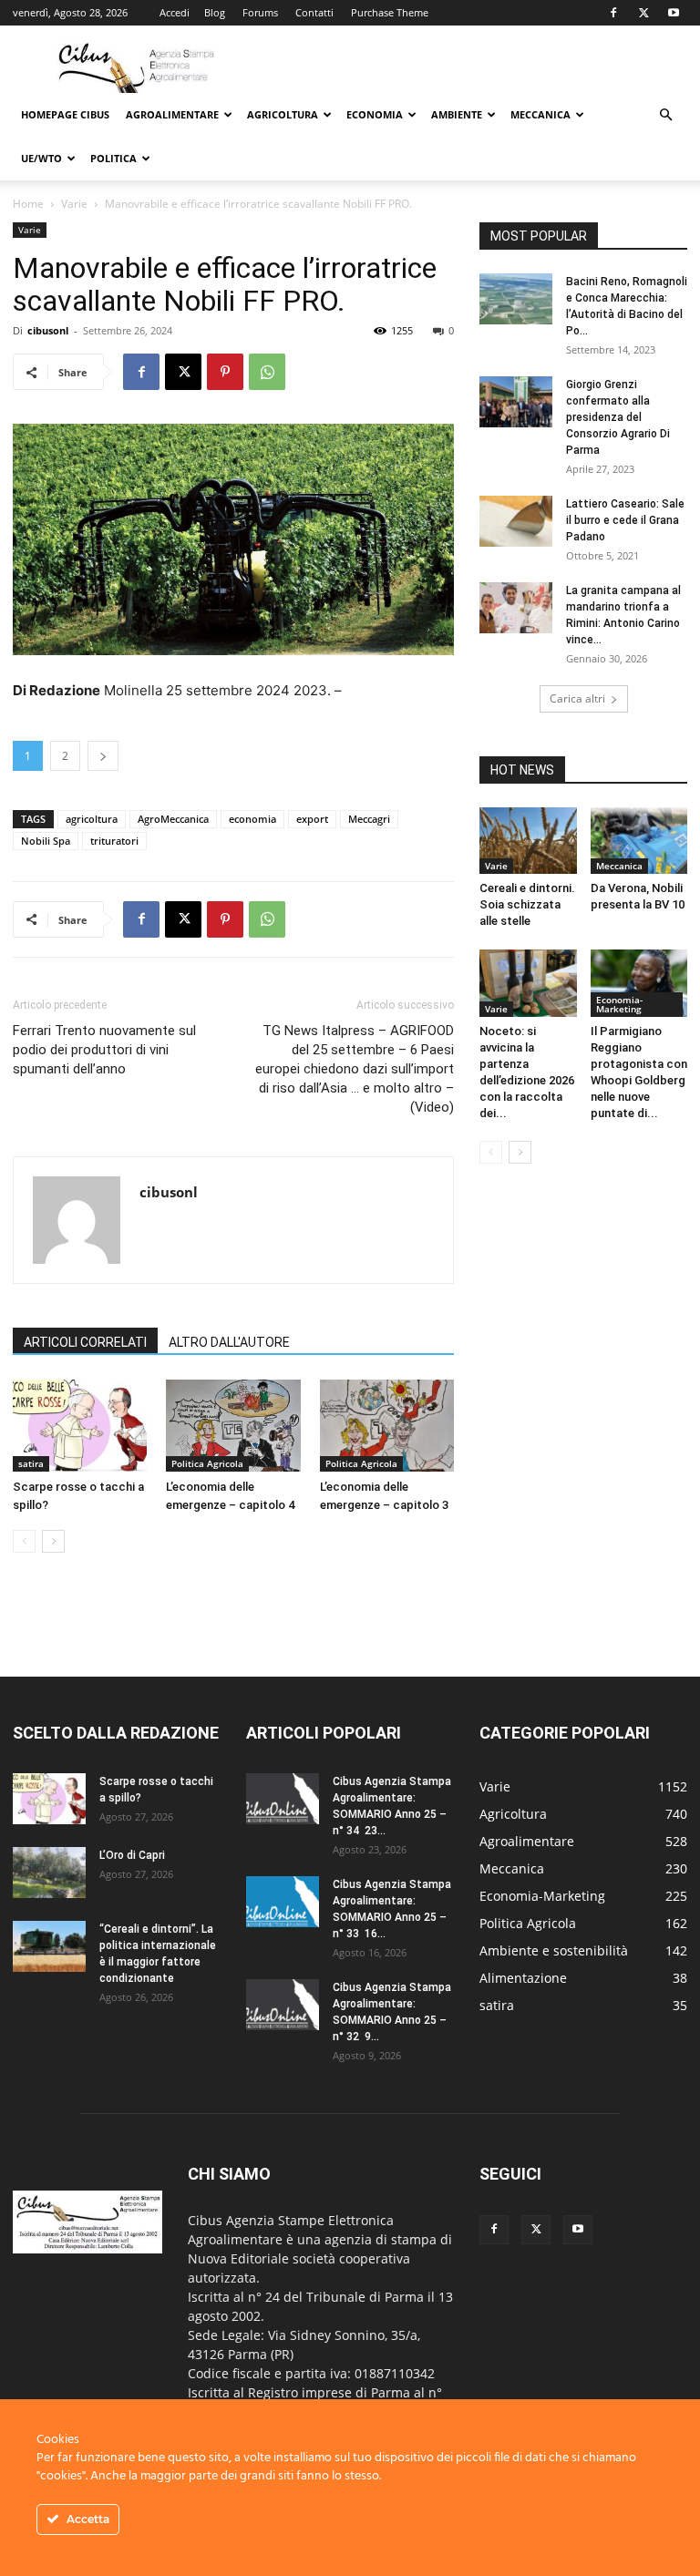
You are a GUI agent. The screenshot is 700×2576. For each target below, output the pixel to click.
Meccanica (540, 114)
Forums (260, 12)
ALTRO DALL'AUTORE (229, 1342)
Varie (74, 204)
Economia (375, 114)
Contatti (314, 12)
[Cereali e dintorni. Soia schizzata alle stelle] (528, 841)
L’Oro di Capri (132, 1855)
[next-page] (53, 1541)
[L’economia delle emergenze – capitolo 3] (387, 1426)
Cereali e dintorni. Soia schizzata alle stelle (527, 904)
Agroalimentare (172, 114)
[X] (643, 13)
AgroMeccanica (173, 819)
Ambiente (457, 114)
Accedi (175, 12)
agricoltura (92, 819)
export (312, 819)
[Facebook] (613, 13)
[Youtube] (674, 13)
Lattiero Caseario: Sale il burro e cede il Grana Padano (625, 520)
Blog (215, 12)
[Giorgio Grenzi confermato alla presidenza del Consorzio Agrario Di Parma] (516, 402)
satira (31, 1463)
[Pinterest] (225, 372)
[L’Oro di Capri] (49, 1873)
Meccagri (369, 819)
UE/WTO (41, 158)
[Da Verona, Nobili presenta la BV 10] (639, 841)
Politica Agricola (207, 1463)
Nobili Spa (46, 841)
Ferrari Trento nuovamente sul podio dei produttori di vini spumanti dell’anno (104, 1050)
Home (28, 204)
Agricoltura (283, 114)
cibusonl (48, 330)
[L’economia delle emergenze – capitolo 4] (233, 1426)
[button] (665, 115)
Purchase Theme (390, 12)
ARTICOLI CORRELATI (85, 1342)
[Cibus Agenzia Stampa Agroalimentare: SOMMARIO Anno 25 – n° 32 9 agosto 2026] (283, 2005)
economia (252, 819)
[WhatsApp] (267, 372)
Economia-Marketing (619, 1004)
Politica (113, 158)
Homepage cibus (65, 114)
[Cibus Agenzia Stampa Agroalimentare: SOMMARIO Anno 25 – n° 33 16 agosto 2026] (283, 1902)
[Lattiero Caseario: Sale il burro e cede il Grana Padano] (516, 521)
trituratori (114, 841)
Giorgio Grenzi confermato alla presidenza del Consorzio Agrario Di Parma (618, 417)
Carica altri (577, 698)
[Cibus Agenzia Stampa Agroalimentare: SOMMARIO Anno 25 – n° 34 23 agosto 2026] (283, 1799)
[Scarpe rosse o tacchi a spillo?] (80, 1426)
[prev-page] (24, 1541)
